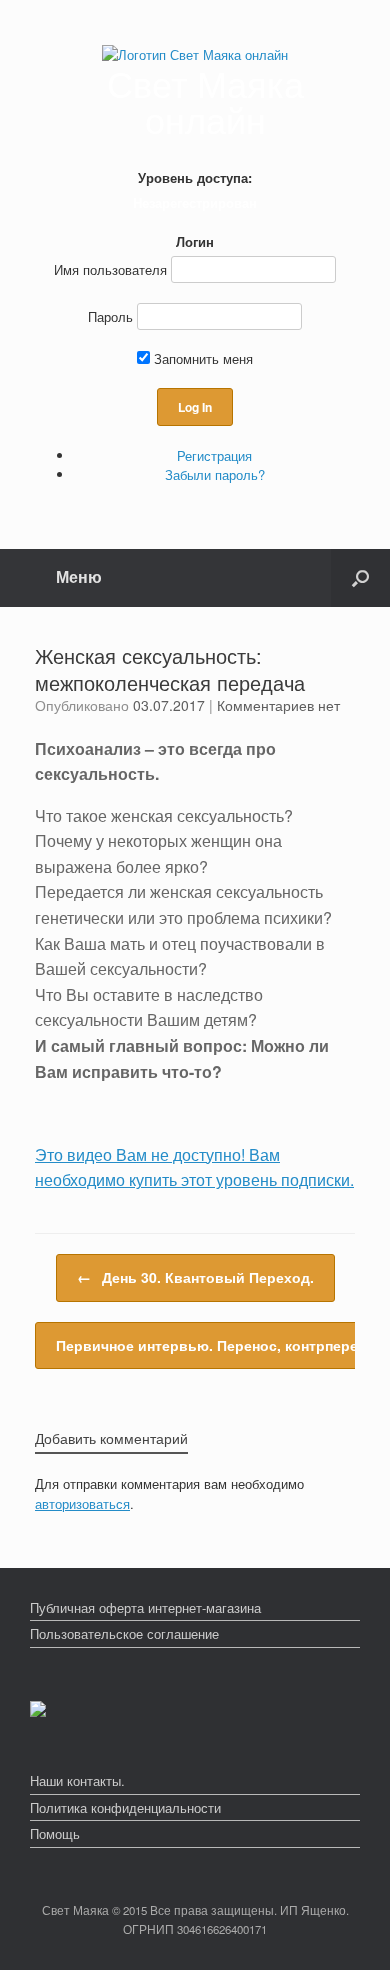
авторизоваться (82, 1503)
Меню (79, 576)
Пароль (110, 316)
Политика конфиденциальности (125, 1807)
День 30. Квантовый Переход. (195, 1277)
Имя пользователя (110, 269)
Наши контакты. (77, 1780)
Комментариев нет (278, 705)
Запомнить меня (201, 358)
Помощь (55, 1833)
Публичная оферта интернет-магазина (145, 1607)
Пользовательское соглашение (124, 1633)
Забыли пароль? (215, 474)
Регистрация (214, 455)
